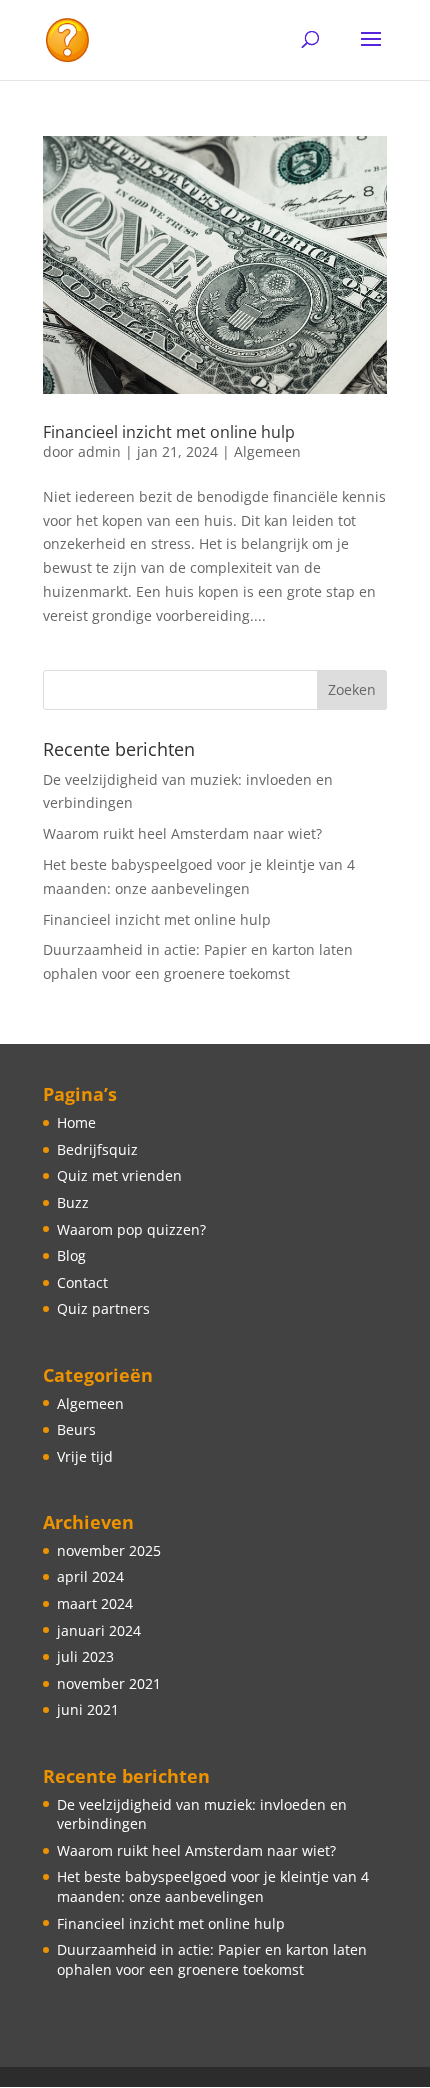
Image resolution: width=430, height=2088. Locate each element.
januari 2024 (99, 1630)
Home (76, 1122)
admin (99, 451)
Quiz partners (103, 1308)
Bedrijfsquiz (97, 1149)
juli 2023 (85, 1656)
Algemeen (267, 451)
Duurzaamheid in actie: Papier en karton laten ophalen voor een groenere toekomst (212, 1959)
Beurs (76, 1429)
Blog (71, 1255)
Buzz (73, 1202)
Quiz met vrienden (119, 1175)
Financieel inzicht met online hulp (169, 432)
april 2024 (90, 1576)
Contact (82, 1282)
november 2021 (109, 1683)
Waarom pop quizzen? (131, 1229)
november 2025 (109, 1550)
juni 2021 (88, 1709)
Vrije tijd (85, 1456)
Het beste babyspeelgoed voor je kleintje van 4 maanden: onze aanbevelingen (213, 1886)
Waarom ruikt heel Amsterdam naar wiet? (182, 833)
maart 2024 (95, 1603)
